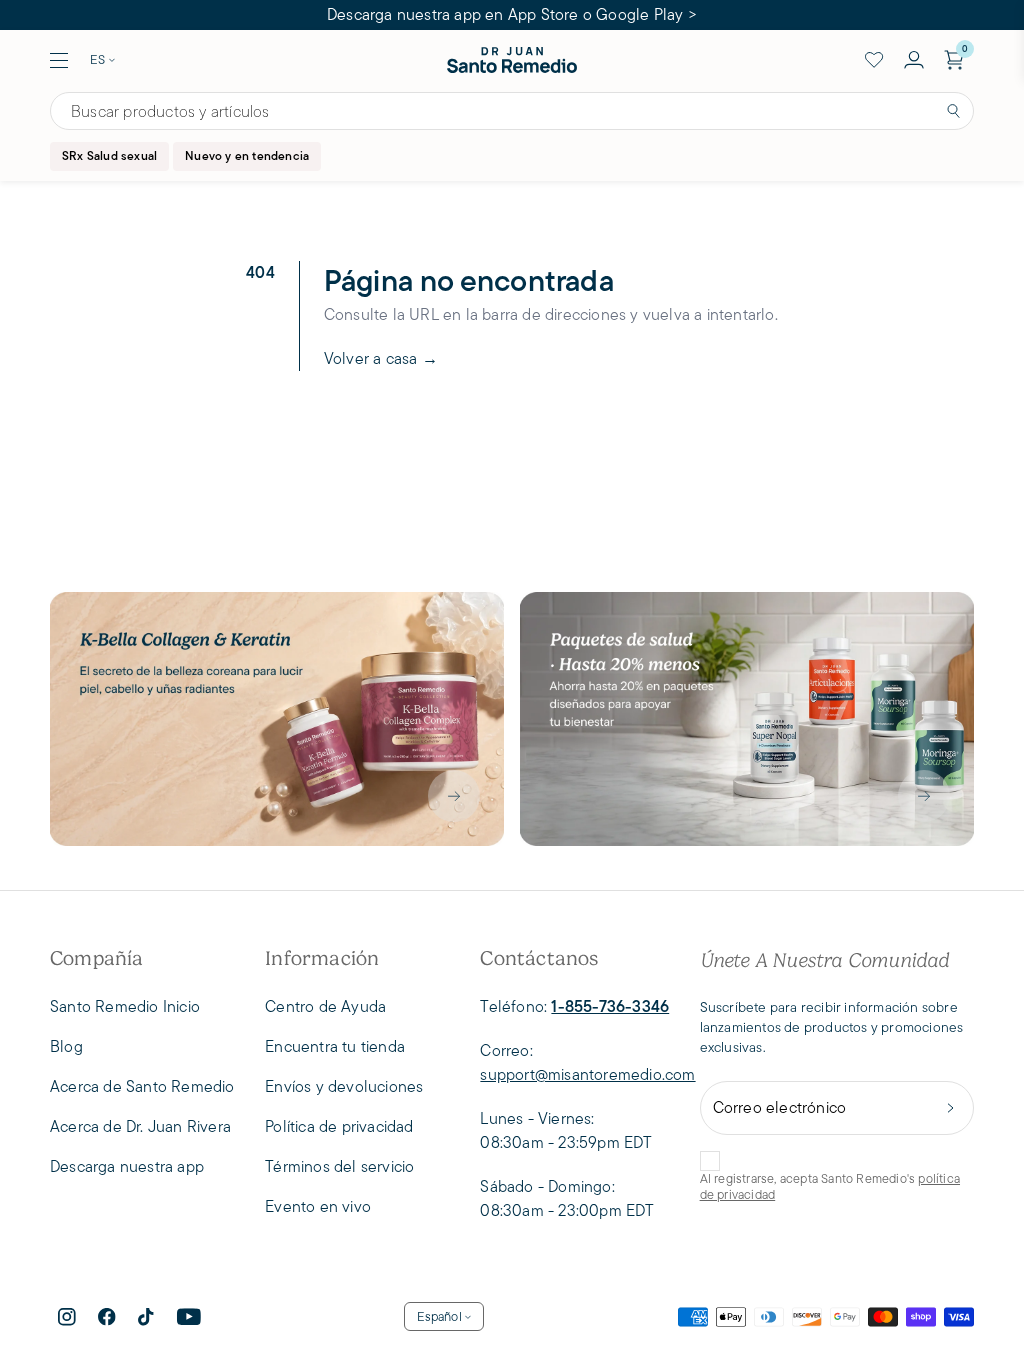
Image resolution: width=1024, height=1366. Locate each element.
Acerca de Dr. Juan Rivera (140, 1126)
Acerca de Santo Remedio (142, 1086)
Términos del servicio (339, 1166)
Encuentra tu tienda (335, 1046)
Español (439, 1316)
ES (97, 59)
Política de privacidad (339, 1126)
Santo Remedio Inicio (125, 1006)
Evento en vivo (318, 1206)
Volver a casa (381, 358)
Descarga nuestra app (127, 1166)
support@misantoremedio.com (587, 1074)
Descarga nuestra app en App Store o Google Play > (512, 14)
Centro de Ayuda (325, 1006)
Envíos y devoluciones (344, 1086)
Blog (66, 1046)
